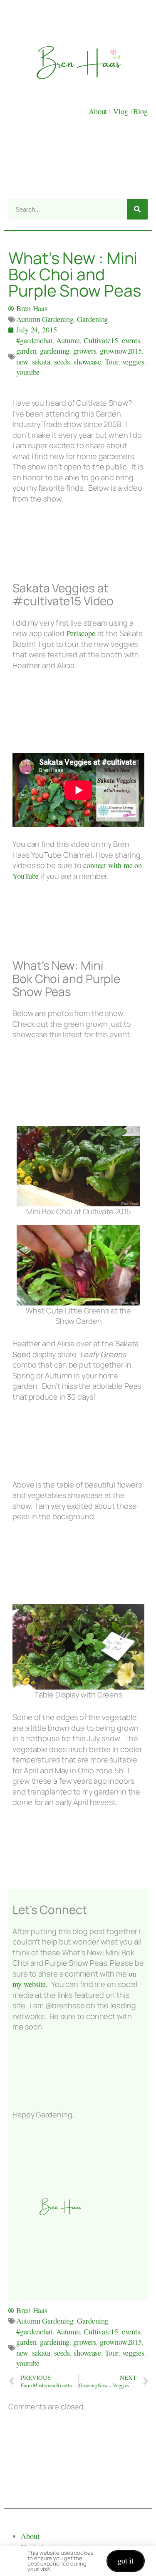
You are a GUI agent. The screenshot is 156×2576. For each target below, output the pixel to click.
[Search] (137, 209)
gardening (55, 351)
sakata (41, 362)
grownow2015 (121, 351)
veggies (133, 362)
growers (85, 351)
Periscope (81, 633)
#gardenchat (34, 340)
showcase (87, 362)
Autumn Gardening (45, 319)
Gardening (93, 319)
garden (26, 351)
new (22, 362)
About (99, 111)
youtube (28, 372)
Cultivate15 (101, 340)
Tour (112, 362)
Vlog (122, 111)
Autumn (68, 340)
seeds (62, 362)
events (131, 340)
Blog (140, 111)
